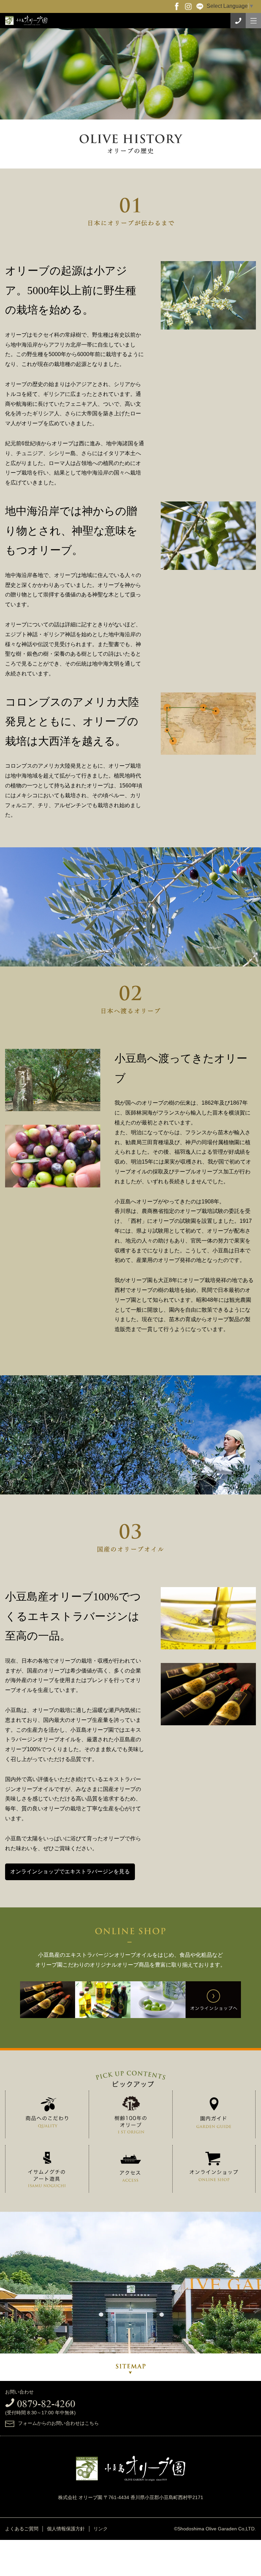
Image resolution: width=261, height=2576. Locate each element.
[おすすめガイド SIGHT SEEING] (214, 2114)
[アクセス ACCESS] (131, 2170)
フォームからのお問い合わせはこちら (58, 2423)
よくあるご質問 (22, 2529)
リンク (101, 2529)
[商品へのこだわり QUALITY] (47, 2114)
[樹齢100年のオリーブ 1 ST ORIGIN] (131, 2116)
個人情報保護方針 (66, 2529)
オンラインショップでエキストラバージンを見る (70, 1871)
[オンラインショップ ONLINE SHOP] (214, 2168)
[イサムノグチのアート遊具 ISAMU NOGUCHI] (47, 2171)
